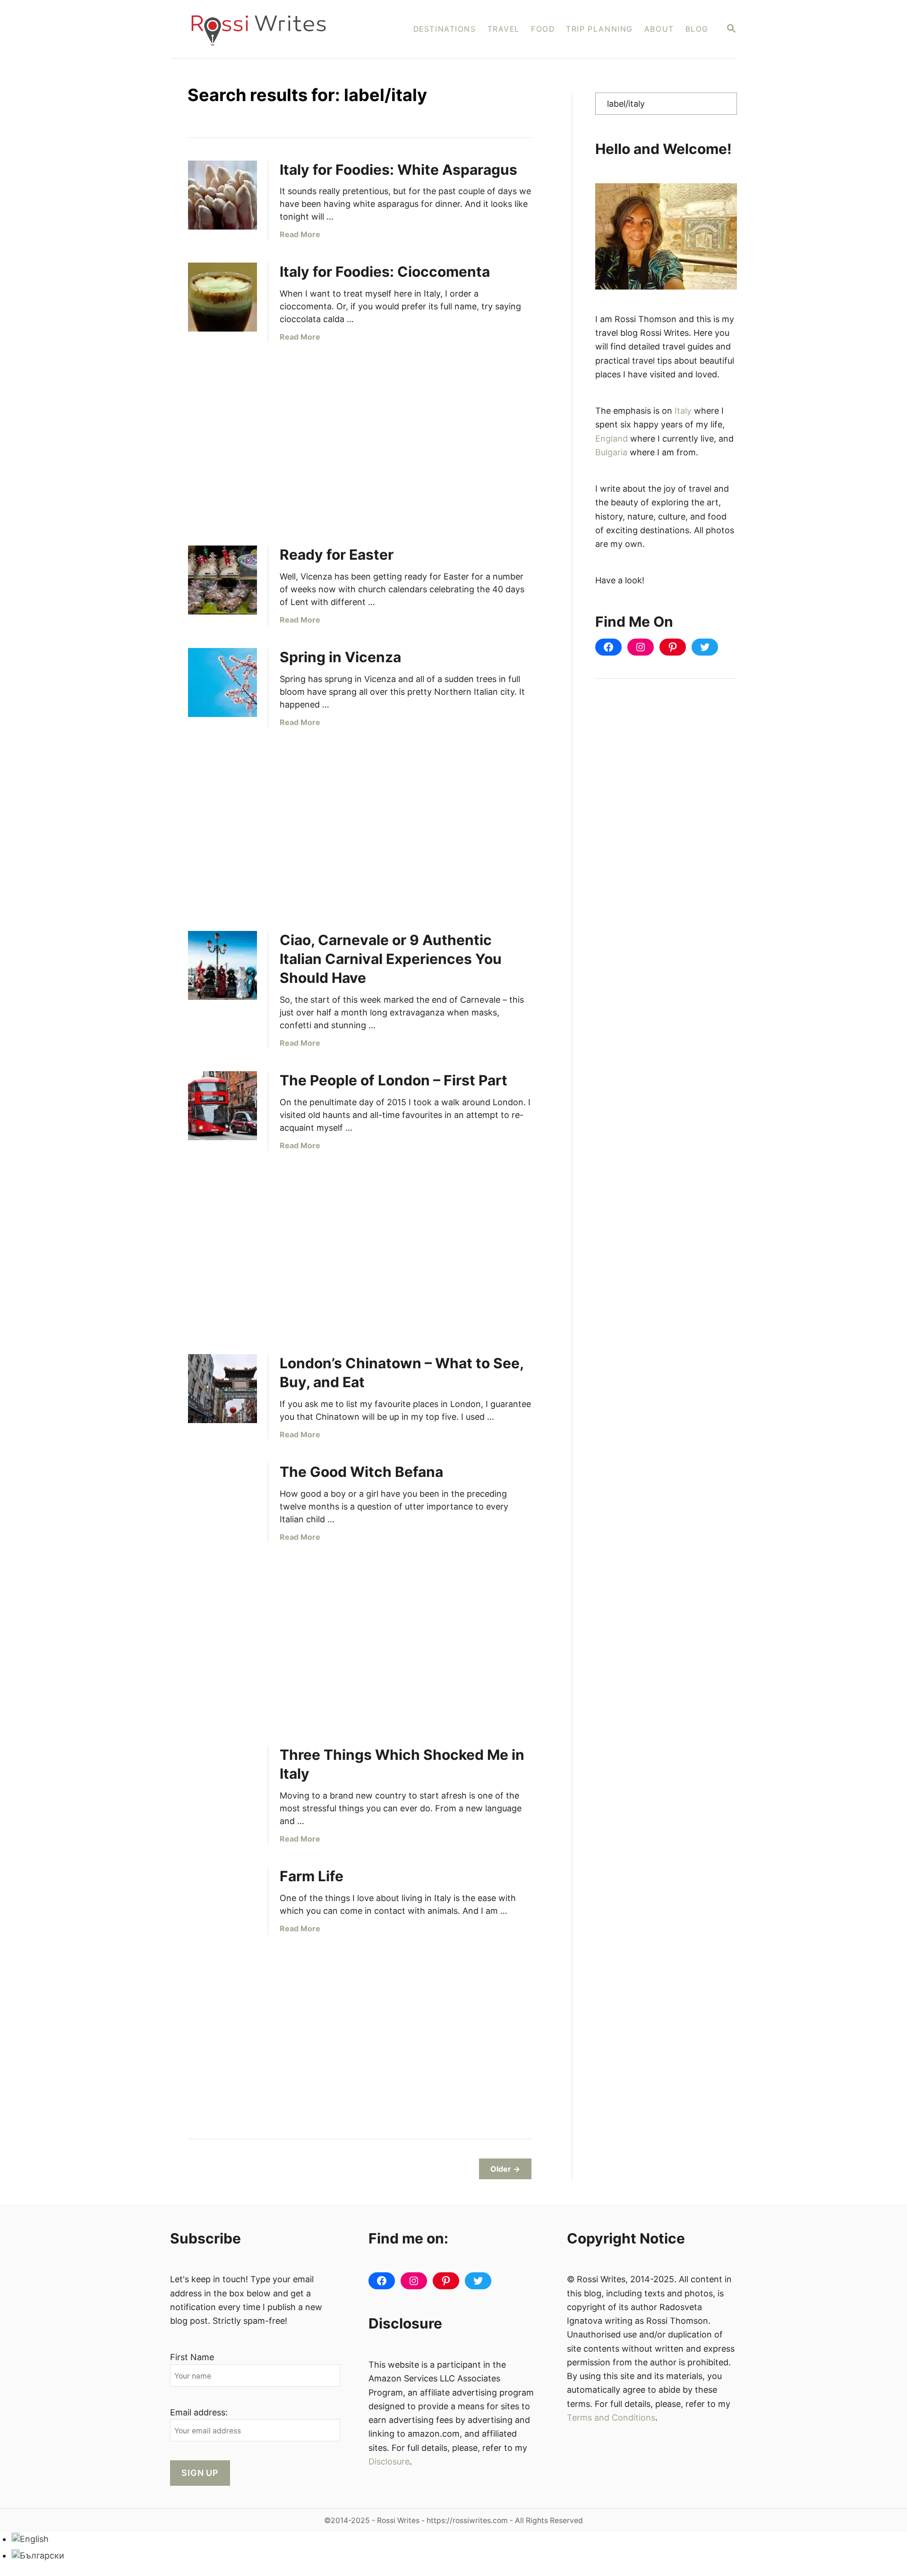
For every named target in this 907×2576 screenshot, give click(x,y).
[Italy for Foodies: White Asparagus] (222, 195)
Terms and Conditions (611, 2418)
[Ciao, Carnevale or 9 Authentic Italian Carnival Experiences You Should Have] (222, 965)
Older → (505, 2169)
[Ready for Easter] (222, 580)
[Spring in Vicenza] (222, 682)
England (612, 439)
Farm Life (312, 1876)
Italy (683, 411)
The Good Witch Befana (361, 1472)
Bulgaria (611, 452)
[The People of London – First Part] (222, 1106)
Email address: (199, 2412)
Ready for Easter (337, 554)
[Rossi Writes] (265, 29)
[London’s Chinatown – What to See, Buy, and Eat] (222, 1389)
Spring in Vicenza (340, 657)
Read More (300, 234)
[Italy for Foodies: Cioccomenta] (222, 297)
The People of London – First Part (394, 1080)
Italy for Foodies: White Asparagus (398, 170)
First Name (192, 2357)
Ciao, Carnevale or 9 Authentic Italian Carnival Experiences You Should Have (391, 959)
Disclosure (389, 2461)
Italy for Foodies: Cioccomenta (385, 272)
